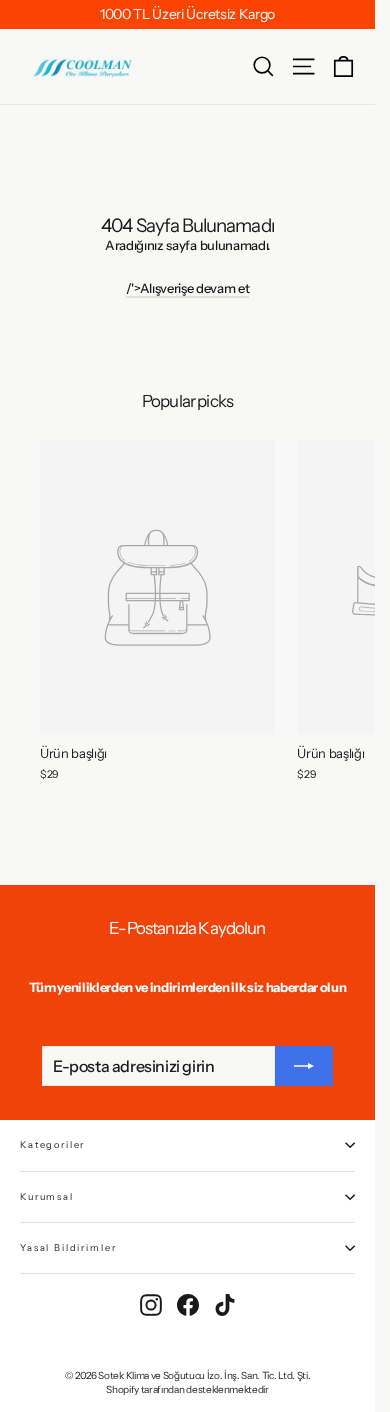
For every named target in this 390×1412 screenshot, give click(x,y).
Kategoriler (52, 1144)
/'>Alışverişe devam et (188, 288)
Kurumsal (47, 1196)
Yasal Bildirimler (68, 1247)
